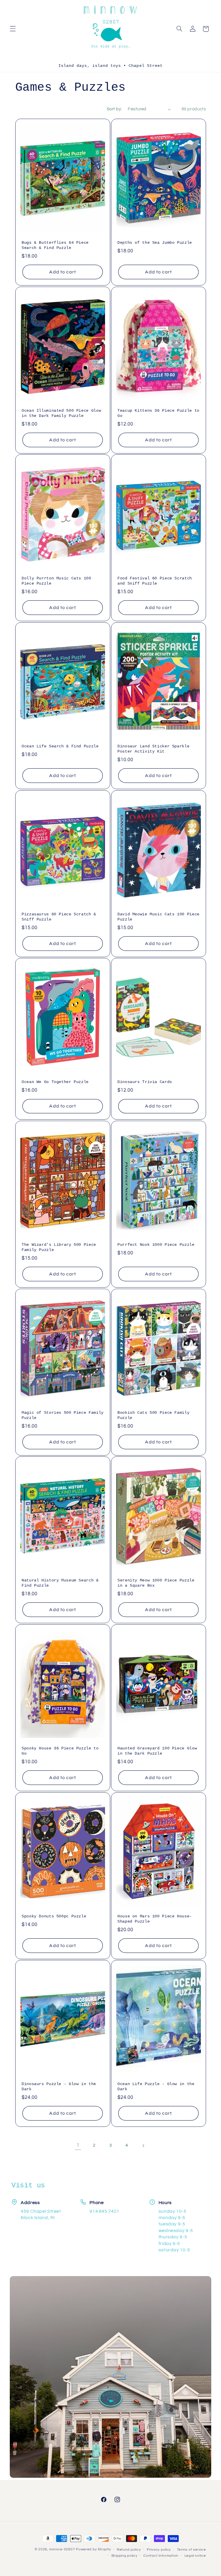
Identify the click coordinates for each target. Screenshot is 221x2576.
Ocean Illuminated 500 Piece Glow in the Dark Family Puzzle (61, 413)
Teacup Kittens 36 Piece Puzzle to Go (158, 413)
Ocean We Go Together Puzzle (55, 1082)
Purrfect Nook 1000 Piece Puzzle (156, 1245)
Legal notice (195, 2556)
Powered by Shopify (93, 2549)
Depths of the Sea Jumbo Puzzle (155, 243)
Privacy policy (159, 2550)
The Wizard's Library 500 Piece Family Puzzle (59, 1247)
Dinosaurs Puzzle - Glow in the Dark (59, 2087)
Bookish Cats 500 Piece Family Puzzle (153, 1415)
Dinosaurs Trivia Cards (145, 1082)
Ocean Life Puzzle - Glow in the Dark (156, 2087)
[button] (13, 29)
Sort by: (114, 109)
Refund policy (129, 2550)
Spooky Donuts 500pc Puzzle (54, 1916)
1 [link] (78, 2145)
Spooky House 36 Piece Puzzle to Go (60, 1751)
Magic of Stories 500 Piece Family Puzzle (63, 1415)
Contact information (161, 2556)
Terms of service (192, 2550)
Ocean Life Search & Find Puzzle (60, 746)
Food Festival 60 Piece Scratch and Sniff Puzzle (155, 581)
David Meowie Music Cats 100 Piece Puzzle (158, 917)
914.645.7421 (104, 2211)
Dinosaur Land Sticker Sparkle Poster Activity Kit (153, 749)
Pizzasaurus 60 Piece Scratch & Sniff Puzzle (59, 917)
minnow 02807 (62, 2549)
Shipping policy (124, 2556)
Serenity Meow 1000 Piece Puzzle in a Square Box (156, 1583)
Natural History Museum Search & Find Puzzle (60, 1583)
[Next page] (143, 2146)
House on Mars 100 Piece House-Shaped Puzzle (155, 1919)
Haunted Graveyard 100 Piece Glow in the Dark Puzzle (157, 1751)
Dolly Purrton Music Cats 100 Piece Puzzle (56, 581)
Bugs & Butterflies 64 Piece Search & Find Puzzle (55, 245)
